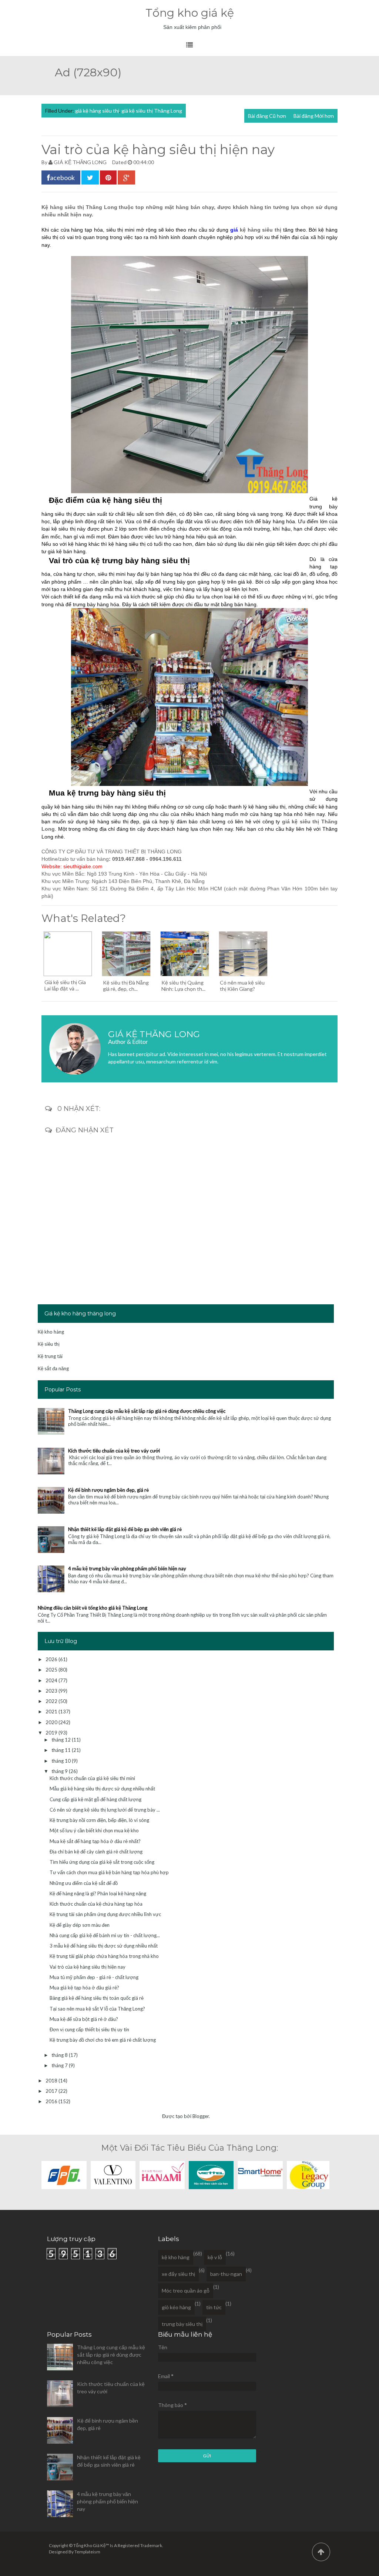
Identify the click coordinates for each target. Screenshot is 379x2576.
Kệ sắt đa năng (53, 1368)
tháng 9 (60, 1771)
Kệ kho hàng (51, 1332)
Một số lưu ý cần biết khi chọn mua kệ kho (94, 1830)
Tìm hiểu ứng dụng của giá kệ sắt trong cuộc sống (102, 1862)
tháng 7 (60, 2065)
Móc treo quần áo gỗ (186, 2290)
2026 (52, 1659)
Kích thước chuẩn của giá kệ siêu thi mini (92, 1778)
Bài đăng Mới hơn (314, 116)
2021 (52, 1712)
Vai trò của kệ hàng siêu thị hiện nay (88, 1967)
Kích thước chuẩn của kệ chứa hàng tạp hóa (96, 1904)
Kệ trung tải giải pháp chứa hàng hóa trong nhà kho (104, 1956)
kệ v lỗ (215, 2257)
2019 (52, 1733)
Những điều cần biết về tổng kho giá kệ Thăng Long (93, 1608)
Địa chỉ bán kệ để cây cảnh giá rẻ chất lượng (96, 1852)
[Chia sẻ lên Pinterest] (108, 177)
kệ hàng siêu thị (261, 230)
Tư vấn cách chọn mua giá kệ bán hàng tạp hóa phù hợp (109, 1872)
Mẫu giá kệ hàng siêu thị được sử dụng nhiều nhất (102, 1789)
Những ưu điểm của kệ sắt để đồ (84, 1883)
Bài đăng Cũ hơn (267, 116)
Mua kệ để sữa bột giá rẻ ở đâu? (84, 2019)
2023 (52, 1691)
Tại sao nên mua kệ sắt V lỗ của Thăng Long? (97, 2009)
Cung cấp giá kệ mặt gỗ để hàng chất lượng (95, 1799)
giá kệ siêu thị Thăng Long (152, 111)
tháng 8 (60, 2055)
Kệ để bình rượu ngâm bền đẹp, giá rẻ (108, 1490)
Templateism (87, 2552)
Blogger (201, 2116)
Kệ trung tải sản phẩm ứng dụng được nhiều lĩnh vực (105, 1914)
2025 (52, 1670)
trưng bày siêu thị (182, 2324)
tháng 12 (62, 1740)
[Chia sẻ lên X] (90, 177)
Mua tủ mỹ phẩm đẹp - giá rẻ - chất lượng (94, 1977)
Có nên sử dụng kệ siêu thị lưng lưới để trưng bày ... (105, 1810)
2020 (52, 1722)
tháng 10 (62, 1761)
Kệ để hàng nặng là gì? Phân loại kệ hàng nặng (98, 1893)
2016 (52, 2101)
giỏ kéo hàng (176, 2307)
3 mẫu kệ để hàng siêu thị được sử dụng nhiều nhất (104, 1946)
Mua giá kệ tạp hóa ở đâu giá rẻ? (84, 1988)
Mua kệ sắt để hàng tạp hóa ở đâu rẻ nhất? (95, 1841)
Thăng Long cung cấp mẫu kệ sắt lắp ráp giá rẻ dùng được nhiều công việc (147, 1411)
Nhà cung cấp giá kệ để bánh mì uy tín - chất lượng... (105, 1935)
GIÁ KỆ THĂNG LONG (80, 162)
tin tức (214, 2307)
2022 (52, 1701)
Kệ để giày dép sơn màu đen (80, 1925)
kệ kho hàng (176, 2257)
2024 (52, 1680)
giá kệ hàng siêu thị (97, 111)
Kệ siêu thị (49, 1344)
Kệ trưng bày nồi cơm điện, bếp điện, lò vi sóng (99, 1820)
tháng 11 (62, 1750)
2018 (52, 2081)
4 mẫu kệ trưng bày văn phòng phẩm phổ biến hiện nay (127, 1568)
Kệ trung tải (50, 1356)
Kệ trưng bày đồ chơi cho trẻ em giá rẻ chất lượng (103, 2040)
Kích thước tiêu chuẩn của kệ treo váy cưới (114, 1451)
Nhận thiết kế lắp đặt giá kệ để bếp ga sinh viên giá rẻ (125, 1529)
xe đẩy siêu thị (178, 2274)
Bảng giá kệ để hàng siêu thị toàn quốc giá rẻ (97, 1998)
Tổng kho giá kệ (190, 13)
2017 (52, 2091)
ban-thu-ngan (226, 2274)
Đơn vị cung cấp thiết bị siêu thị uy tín (89, 2029)
